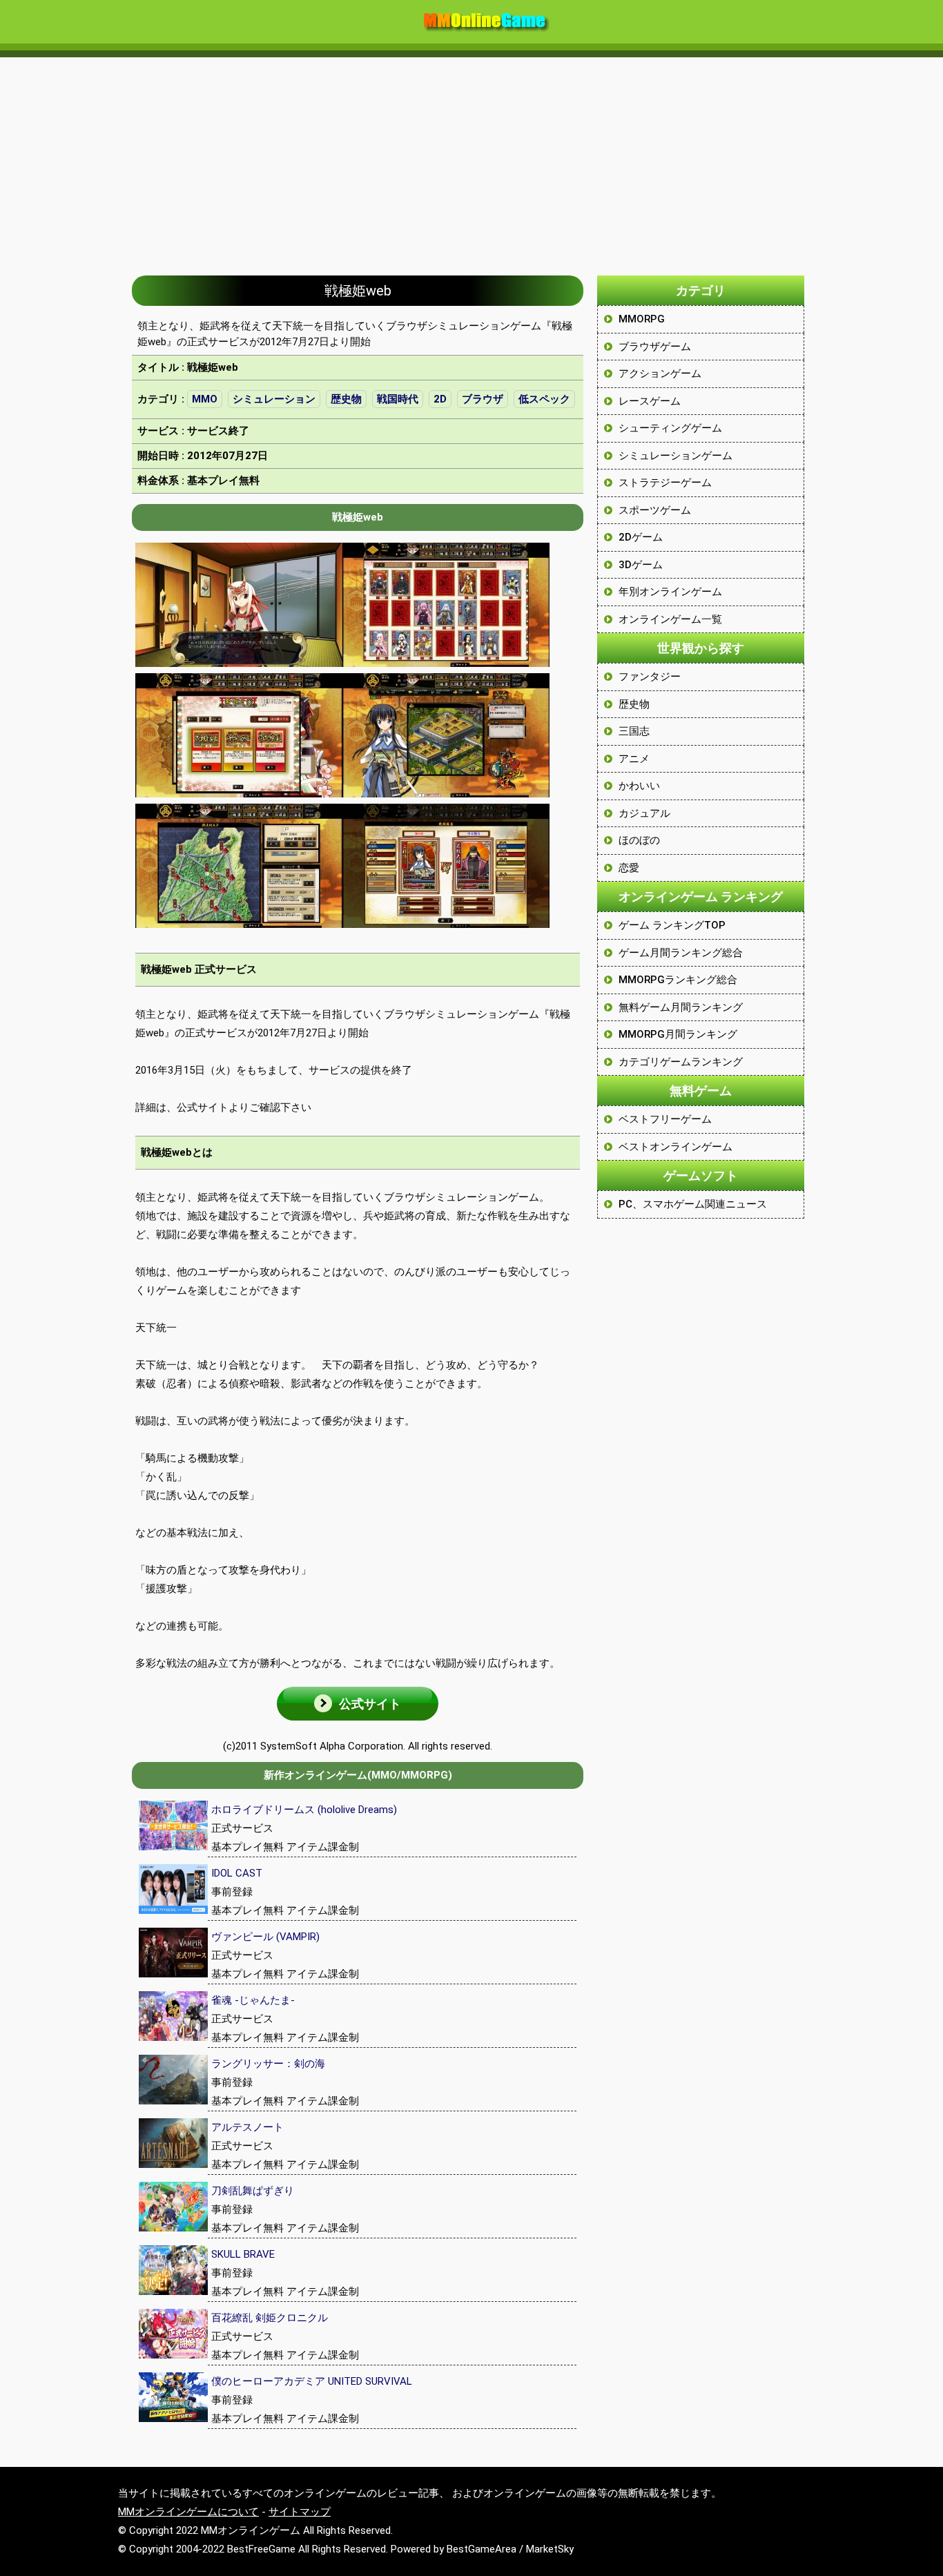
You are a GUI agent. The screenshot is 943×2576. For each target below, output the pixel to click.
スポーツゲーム (655, 510)
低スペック (544, 399)
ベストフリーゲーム (665, 1119)
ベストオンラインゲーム (675, 1147)
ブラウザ (483, 399)
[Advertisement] (471, 159)
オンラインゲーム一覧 (670, 619)
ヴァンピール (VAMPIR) (265, 1937)
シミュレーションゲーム (675, 456)
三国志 (634, 731)
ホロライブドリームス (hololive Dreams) (304, 1810)
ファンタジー (650, 677)
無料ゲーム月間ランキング (681, 1007)
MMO (205, 399)
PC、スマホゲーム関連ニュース (693, 1204)
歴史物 (346, 399)
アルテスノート (247, 2127)
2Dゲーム (641, 537)
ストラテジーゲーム (665, 483)
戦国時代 (398, 399)
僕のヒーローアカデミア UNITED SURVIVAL (312, 2381)
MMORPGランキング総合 (678, 980)
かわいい (639, 786)
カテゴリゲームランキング (681, 1062)
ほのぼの (639, 840)
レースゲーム (650, 401)
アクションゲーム (660, 374)
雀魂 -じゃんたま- (253, 2000)
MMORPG (642, 319)
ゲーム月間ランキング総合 (681, 953)
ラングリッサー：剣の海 (268, 2064)
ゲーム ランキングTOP (672, 925)
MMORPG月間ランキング (678, 1034)
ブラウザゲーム (655, 347)
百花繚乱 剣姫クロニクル (270, 2318)
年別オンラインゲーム (670, 592)
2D (440, 399)
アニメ (634, 759)
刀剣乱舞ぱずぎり (253, 2191)
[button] (358, 1704)
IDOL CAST (237, 1873)
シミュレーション (274, 399)
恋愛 (629, 868)
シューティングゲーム (670, 428)
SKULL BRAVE (243, 2254)
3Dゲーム (641, 565)
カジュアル (644, 813)
